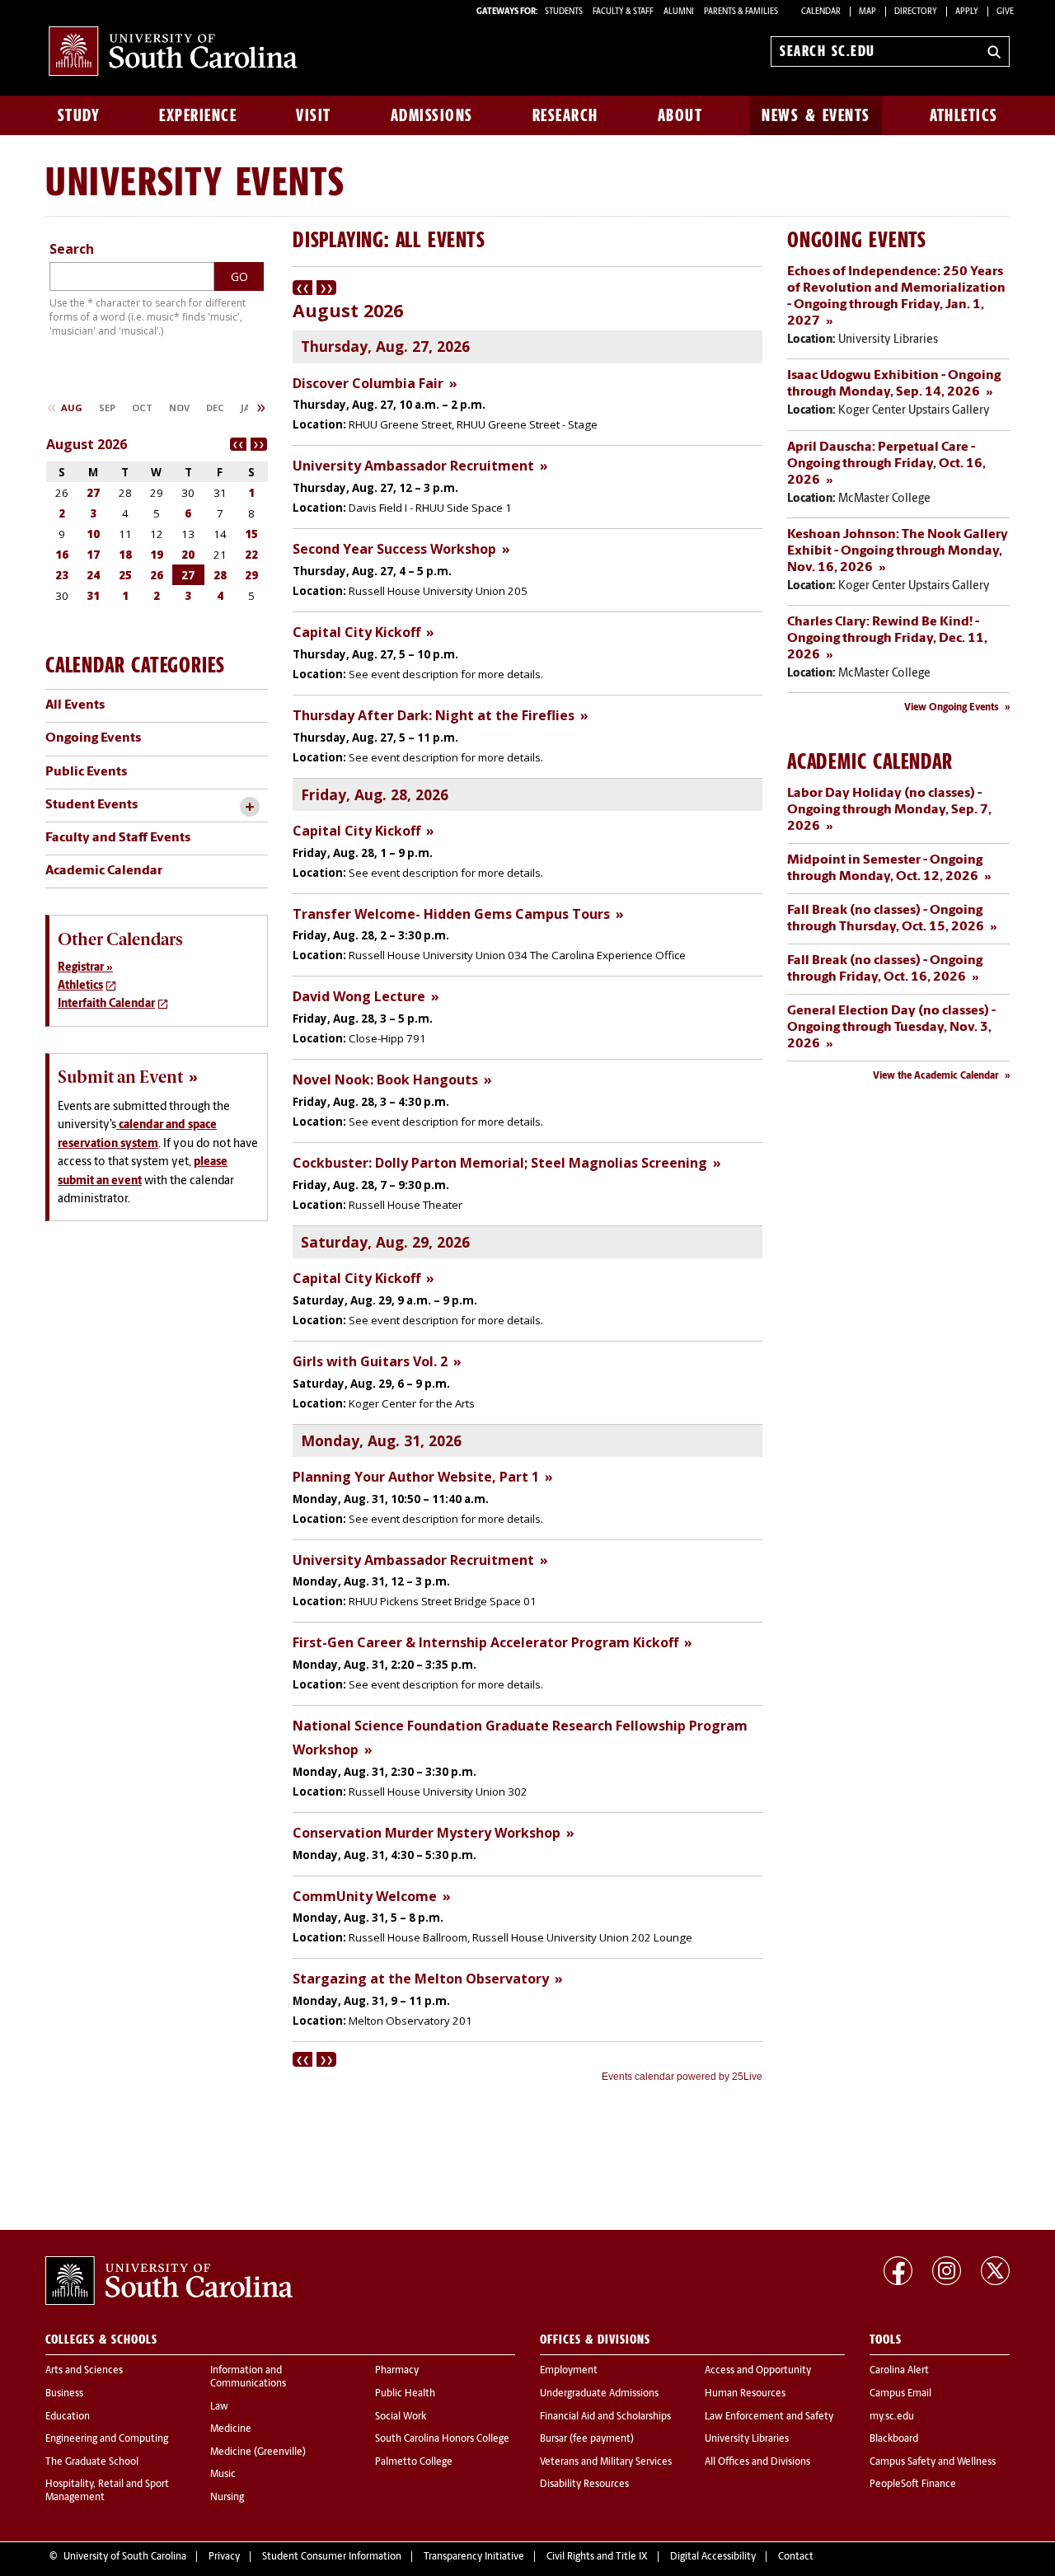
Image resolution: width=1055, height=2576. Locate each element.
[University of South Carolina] (169, 2281)
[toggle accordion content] (249, 807)
